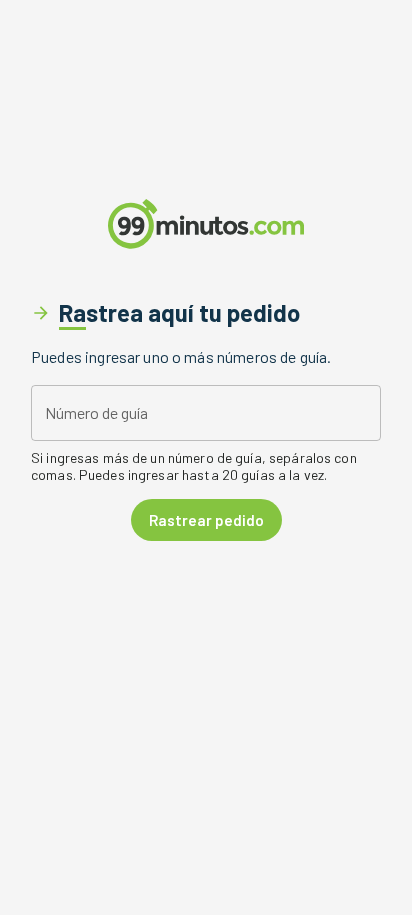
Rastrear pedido (206, 520)
